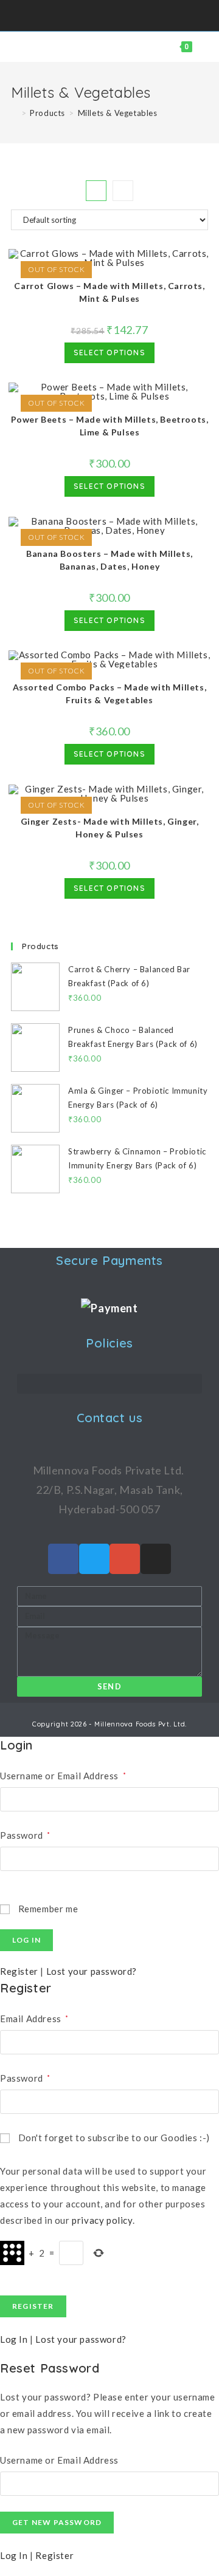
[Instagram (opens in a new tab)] (115, 14)
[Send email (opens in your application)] (130, 14)
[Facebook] (63, 1559)
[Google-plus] (125, 1559)
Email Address (34, 2019)
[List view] (123, 191)
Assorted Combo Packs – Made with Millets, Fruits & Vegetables (110, 693)
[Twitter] (94, 1559)
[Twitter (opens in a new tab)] (88, 14)
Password (25, 1835)
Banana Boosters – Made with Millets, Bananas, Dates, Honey (109, 560)
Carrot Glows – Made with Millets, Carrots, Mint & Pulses (109, 292)
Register (19, 1971)
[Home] (14, 113)
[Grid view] (96, 191)
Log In (14, 2339)
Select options (109, 353)
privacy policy (102, 2220)
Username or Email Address (63, 1776)
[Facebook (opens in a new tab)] (100, 14)
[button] (109, 1384)
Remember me (47, 1909)
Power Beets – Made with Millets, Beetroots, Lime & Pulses (110, 426)
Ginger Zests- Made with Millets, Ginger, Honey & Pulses (110, 828)
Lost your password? (92, 1971)
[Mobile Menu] (200, 47)
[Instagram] (156, 1559)
